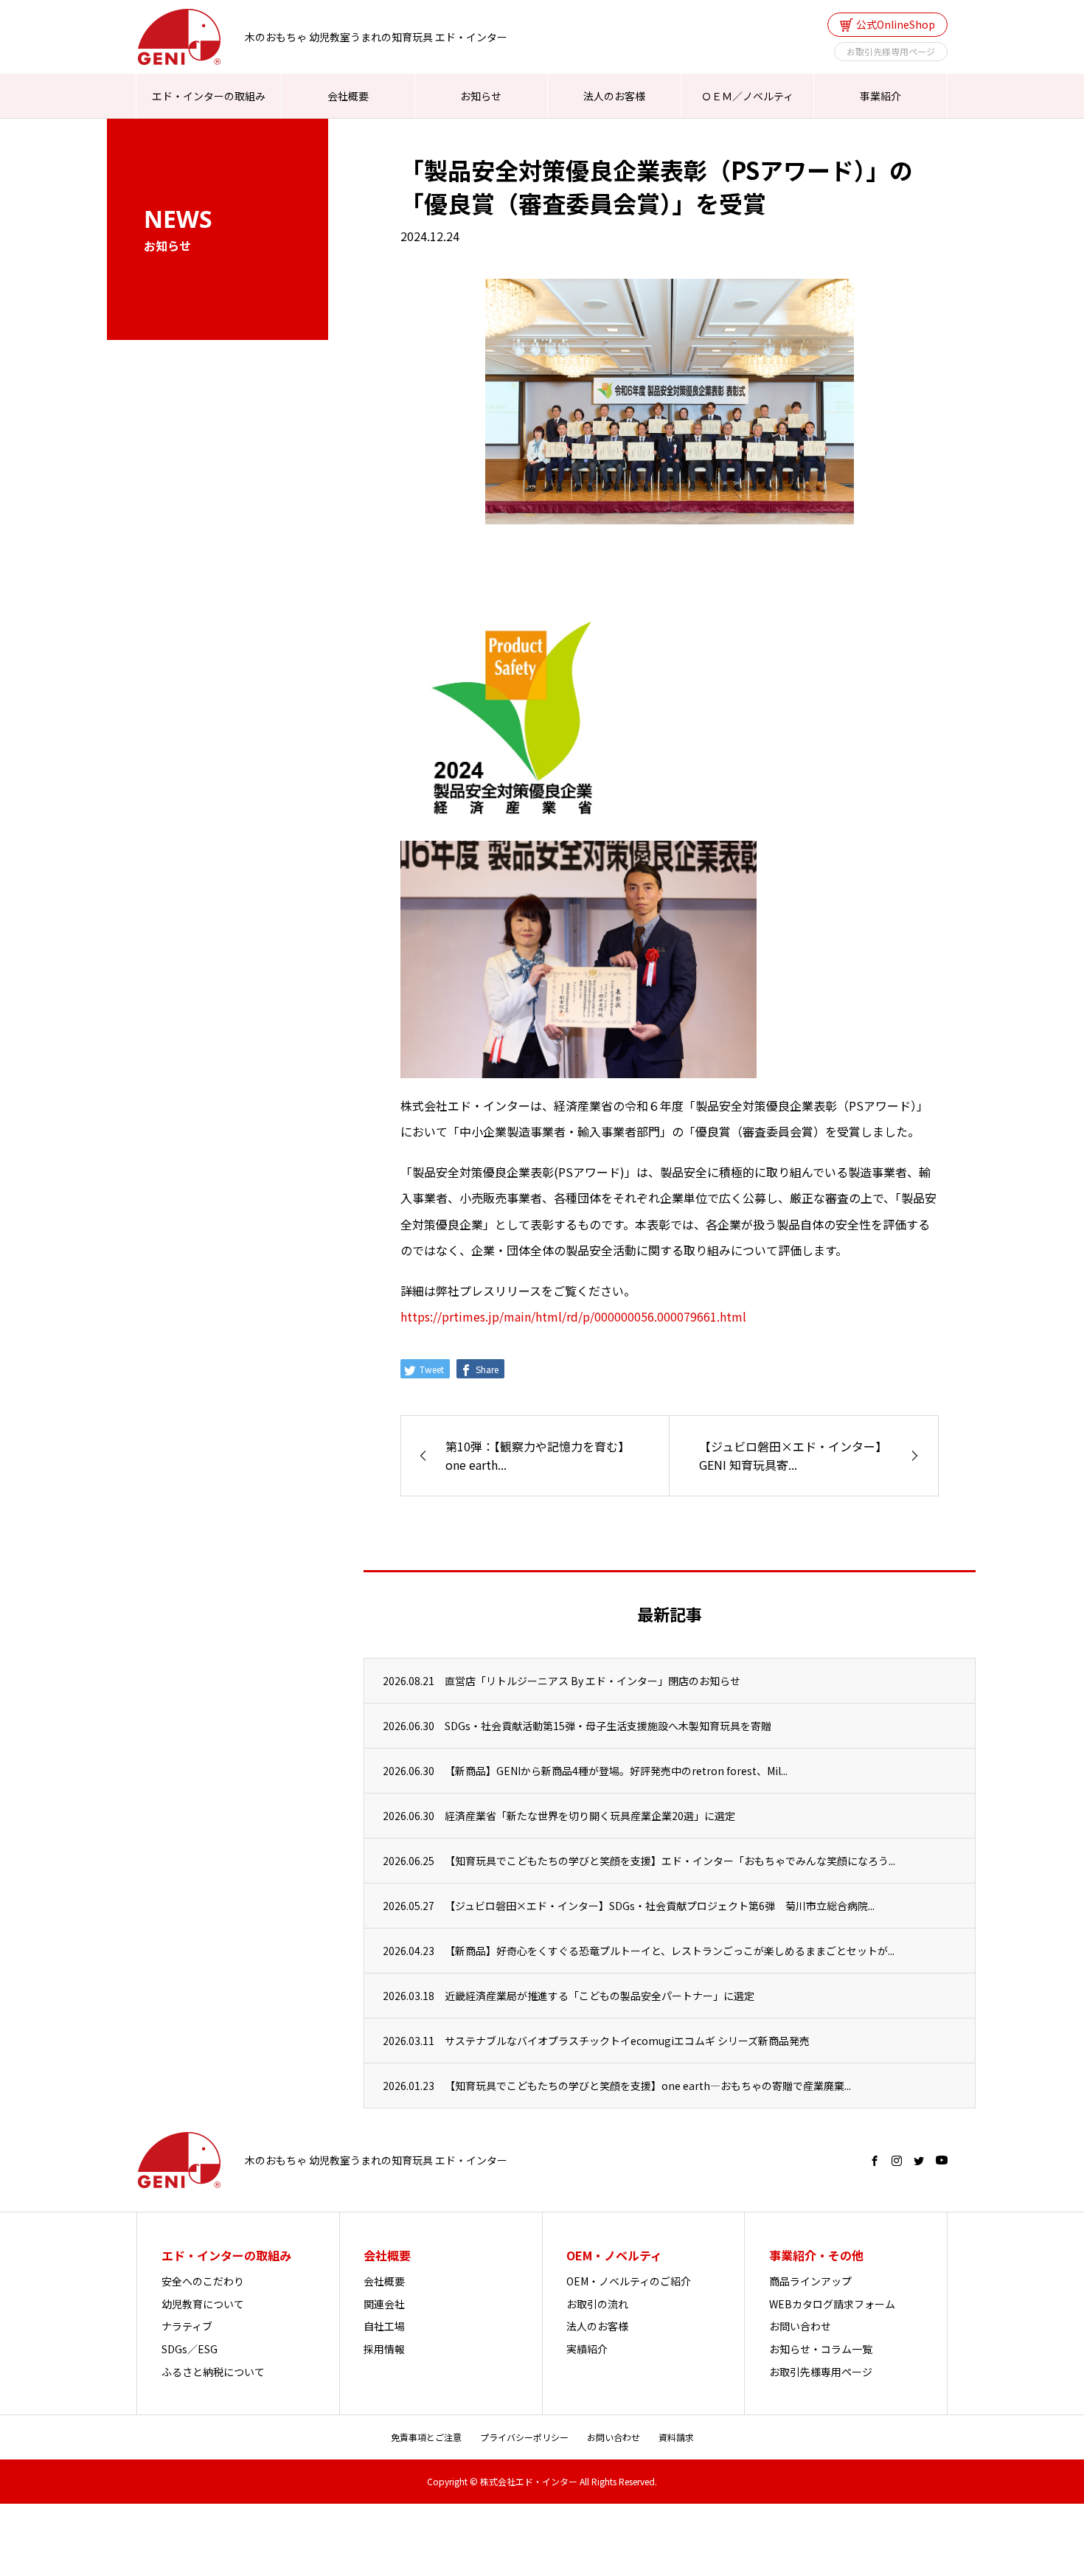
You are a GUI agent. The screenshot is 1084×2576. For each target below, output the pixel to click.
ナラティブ (187, 2326)
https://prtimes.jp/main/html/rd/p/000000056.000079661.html (573, 1316)
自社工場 (384, 2326)
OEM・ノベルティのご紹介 (629, 2281)
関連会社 (384, 2304)
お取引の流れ (597, 2304)
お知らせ (481, 96)
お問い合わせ (800, 2326)
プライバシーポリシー (524, 2437)
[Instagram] (897, 2161)
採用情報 (384, 2349)
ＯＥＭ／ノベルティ (747, 96)
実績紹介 (587, 2349)
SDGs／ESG (190, 2349)
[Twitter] (919, 2161)
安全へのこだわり (203, 2281)
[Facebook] (875, 2161)
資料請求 (676, 2437)
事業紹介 (880, 96)
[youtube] (942, 2161)
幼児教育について (203, 2304)
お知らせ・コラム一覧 (821, 2349)
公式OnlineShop (896, 24)
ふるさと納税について (213, 2372)
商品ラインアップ (810, 2281)
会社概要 (348, 96)
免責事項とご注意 (426, 2437)
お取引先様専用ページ (891, 51)
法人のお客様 (614, 96)
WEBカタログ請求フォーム (832, 2304)
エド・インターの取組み (209, 96)
